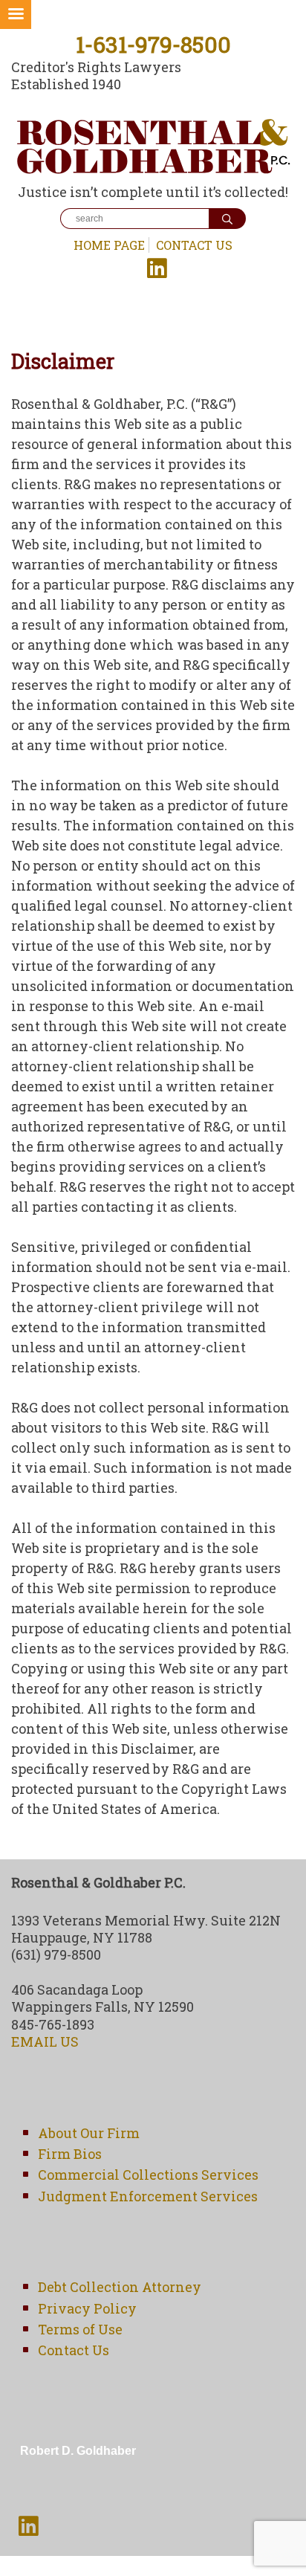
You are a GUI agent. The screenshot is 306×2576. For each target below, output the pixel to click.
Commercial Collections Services (148, 2175)
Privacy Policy (87, 2308)
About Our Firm (89, 2133)
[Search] (227, 219)
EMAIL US (45, 2041)
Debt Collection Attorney (120, 2287)
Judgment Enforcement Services (148, 2196)
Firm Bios (70, 2154)
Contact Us (194, 245)
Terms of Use (80, 2329)
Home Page (109, 245)
